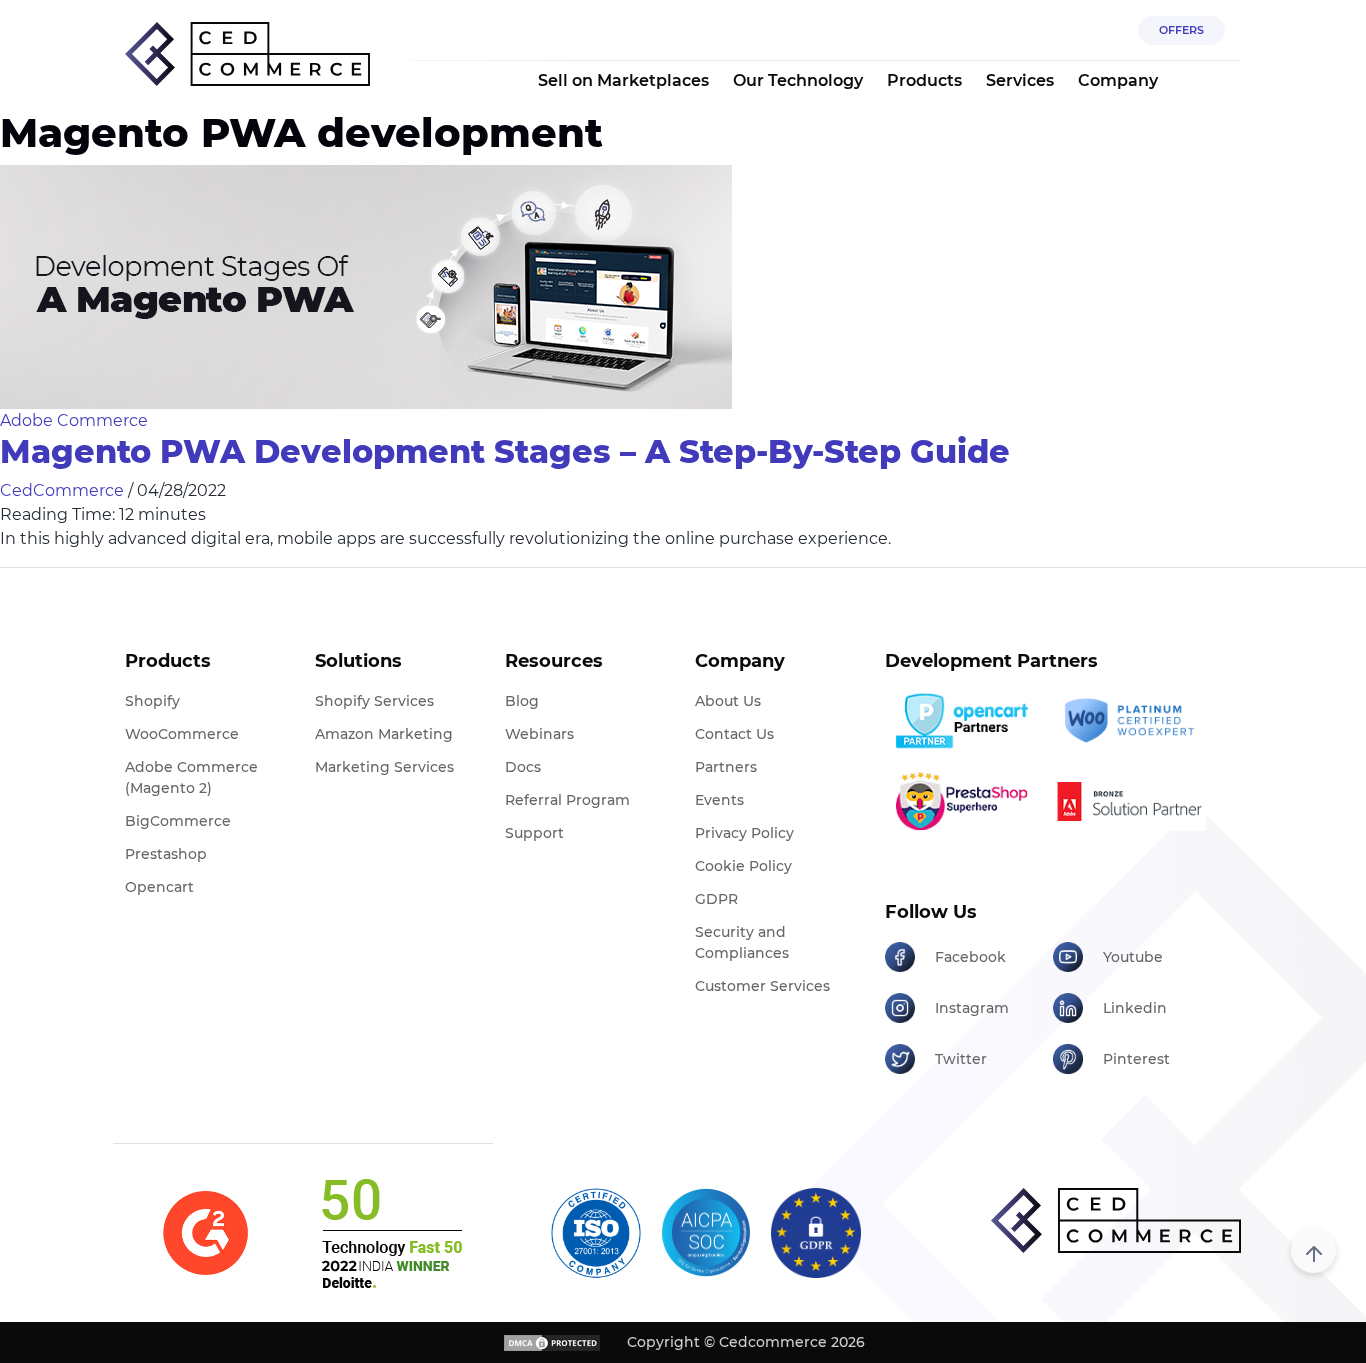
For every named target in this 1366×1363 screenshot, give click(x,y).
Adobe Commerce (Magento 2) (191, 777)
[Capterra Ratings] (205, 1233)
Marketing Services (384, 767)
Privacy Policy (744, 833)
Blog (522, 701)
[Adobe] (1129, 801)
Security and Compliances (742, 942)
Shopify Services (374, 701)
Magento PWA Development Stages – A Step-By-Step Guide (505, 451)
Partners (726, 767)
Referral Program (567, 800)
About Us (728, 701)
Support (534, 833)
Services (1020, 80)
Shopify (152, 701)
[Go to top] (1313, 1250)
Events (719, 800)
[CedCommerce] (247, 54)
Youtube (1133, 957)
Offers (1181, 30)
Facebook (970, 957)
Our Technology (798, 80)
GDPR (716, 899)
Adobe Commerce (74, 420)
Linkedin (1135, 1008)
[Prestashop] (961, 801)
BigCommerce (178, 821)
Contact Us (734, 734)
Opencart (159, 887)
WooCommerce (182, 734)
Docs (523, 767)
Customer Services (762, 986)
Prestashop (166, 854)
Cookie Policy (743, 866)
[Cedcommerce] (1116, 1220)
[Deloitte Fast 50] (390, 1233)
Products (924, 80)
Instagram (972, 1008)
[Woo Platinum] (1129, 721)
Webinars (539, 734)
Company (1118, 80)
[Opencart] (961, 721)
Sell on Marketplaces (623, 80)
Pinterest (1136, 1059)
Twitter (961, 1059)
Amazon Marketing (384, 734)
